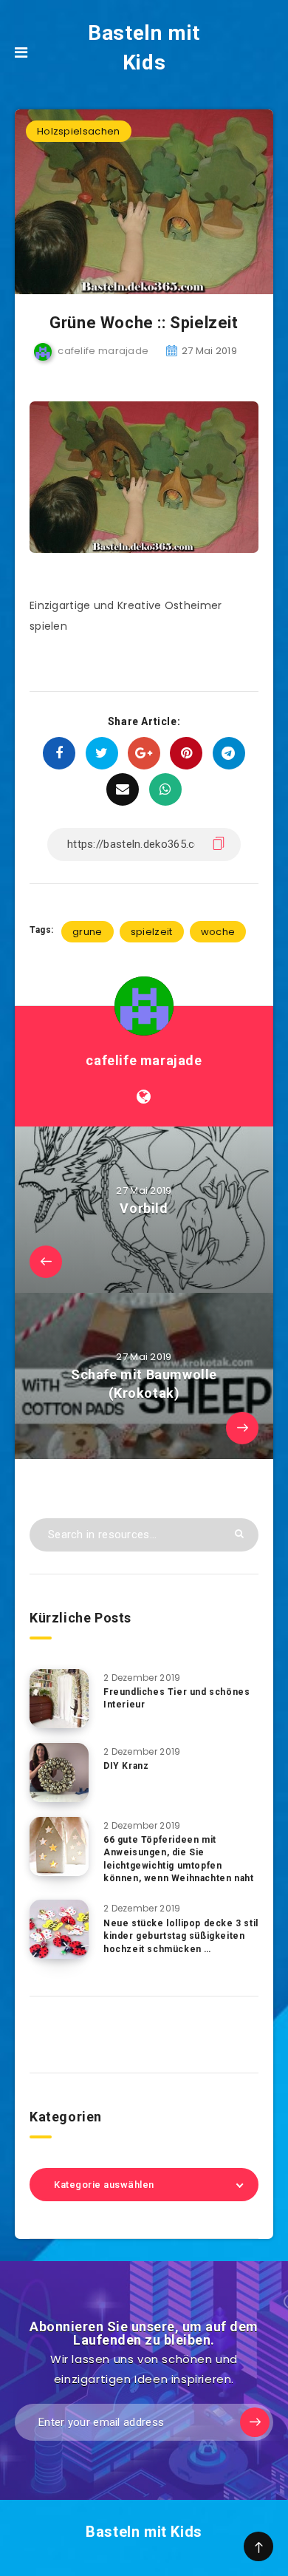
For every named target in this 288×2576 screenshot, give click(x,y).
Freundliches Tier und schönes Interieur (176, 1698)
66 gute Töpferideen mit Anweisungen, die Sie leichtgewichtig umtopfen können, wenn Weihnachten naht (178, 1859)
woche (218, 932)
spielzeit (152, 932)
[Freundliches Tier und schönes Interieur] (59, 1699)
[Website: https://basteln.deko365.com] (144, 1097)
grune (88, 932)
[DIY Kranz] (59, 1773)
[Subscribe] (255, 2422)
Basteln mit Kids (144, 48)
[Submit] (239, 1533)
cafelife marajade (144, 1060)
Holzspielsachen (79, 131)
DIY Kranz (126, 1766)
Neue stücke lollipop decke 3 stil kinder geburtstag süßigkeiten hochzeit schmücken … (181, 1936)
